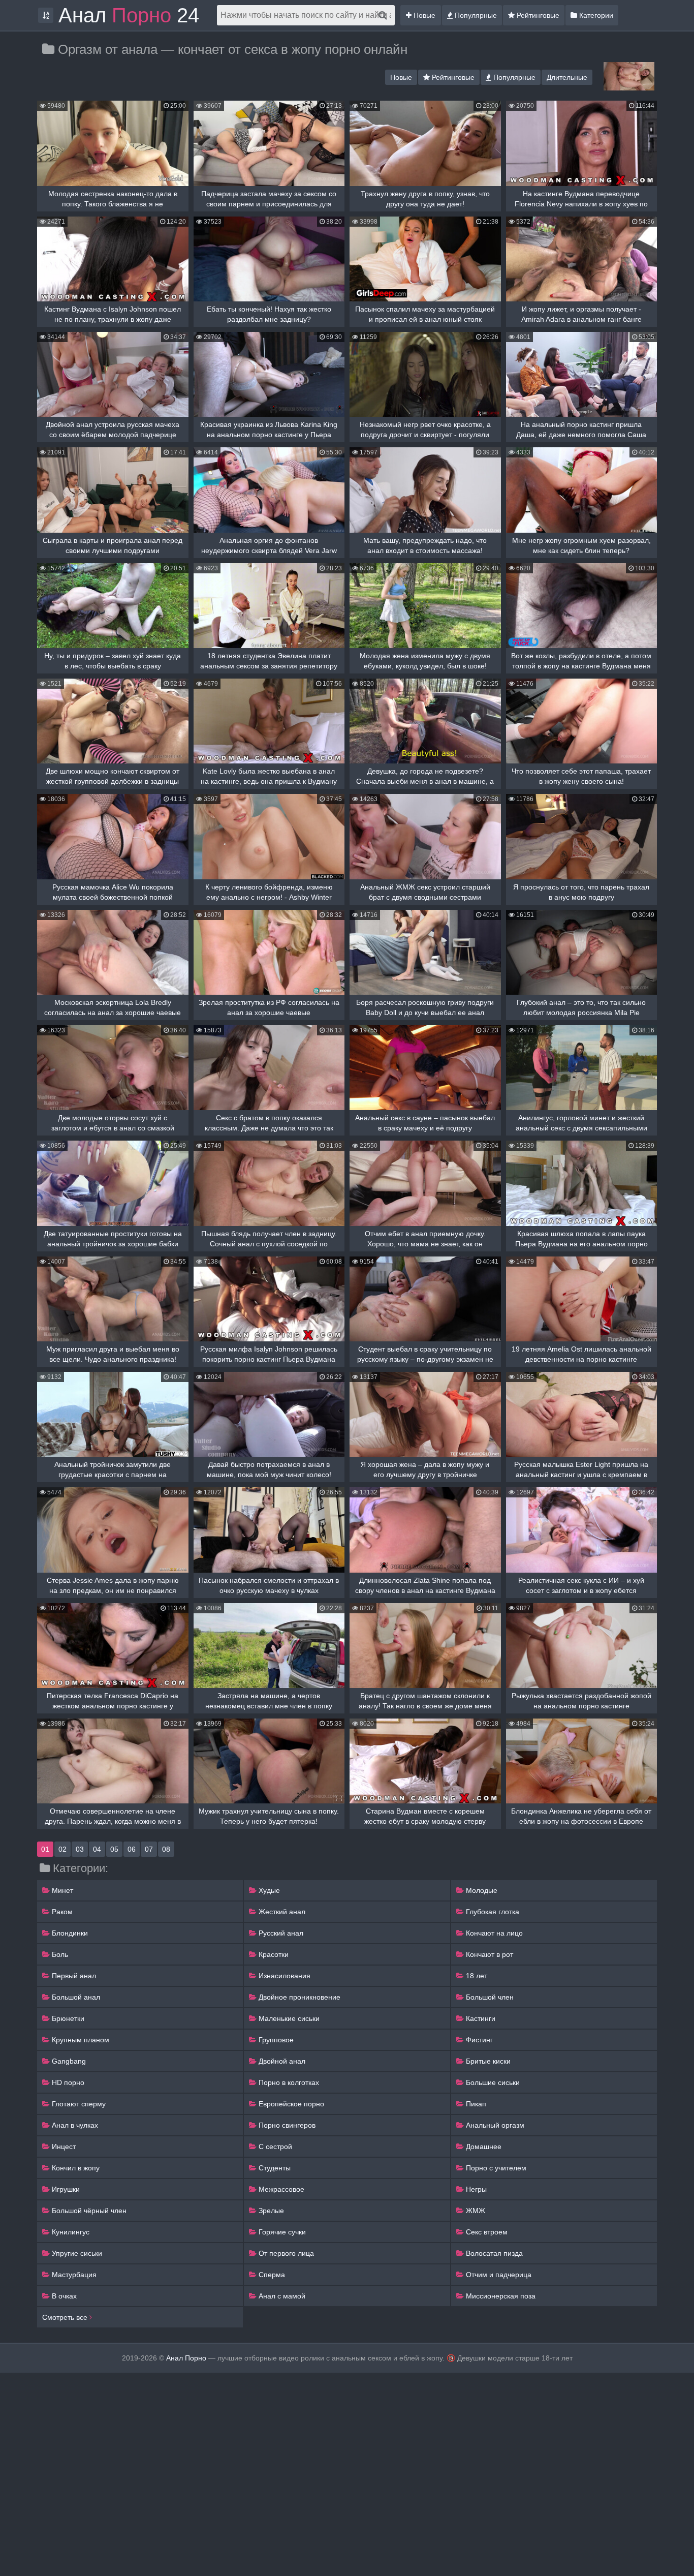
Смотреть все (66, 2317)
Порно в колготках (288, 2082)
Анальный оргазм (494, 2125)
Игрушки (65, 2189)
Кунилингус (70, 2232)
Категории (595, 15)
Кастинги (480, 2018)
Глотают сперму (78, 2104)
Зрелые (270, 2211)
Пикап (475, 2104)
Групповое (275, 2040)
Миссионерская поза (500, 2296)
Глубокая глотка (492, 1912)
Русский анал (280, 1933)
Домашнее (483, 2146)
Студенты (274, 2168)
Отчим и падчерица (498, 2275)
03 (80, 1849)
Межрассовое (280, 2189)
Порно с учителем (495, 2168)
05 (114, 1849)
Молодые (481, 1890)
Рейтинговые (537, 15)
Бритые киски (487, 2061)
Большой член (489, 1997)
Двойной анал (281, 2061)
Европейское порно (290, 2104)
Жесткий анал (281, 1912)
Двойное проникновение (298, 1997)
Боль (59, 1954)
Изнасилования (283, 1976)
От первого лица (285, 2253)
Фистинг (478, 2040)
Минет (61, 1890)
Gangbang (68, 2061)
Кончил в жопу (75, 2168)
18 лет (476, 1976)
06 (132, 1849)
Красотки (273, 1954)
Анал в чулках (74, 2125)
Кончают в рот (488, 1954)
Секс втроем (486, 2232)
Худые (268, 1890)
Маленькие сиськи (288, 2018)
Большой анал (75, 1997)
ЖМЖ (475, 2211)
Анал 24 (129, 15)
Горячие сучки (281, 2232)
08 (166, 1849)
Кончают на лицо (493, 1933)
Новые (423, 15)
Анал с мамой (281, 2296)
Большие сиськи (492, 2082)
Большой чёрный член (88, 2211)
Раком (61, 1912)
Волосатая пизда (493, 2253)
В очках (63, 2296)
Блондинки (69, 1933)
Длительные (567, 77)
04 (97, 1849)
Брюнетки (67, 2018)
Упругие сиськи (76, 2253)
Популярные (475, 15)
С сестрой (274, 2146)
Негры (475, 2189)
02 (62, 1849)
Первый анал (73, 1976)
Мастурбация (73, 2275)
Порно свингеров (286, 2125)
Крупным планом (80, 2040)
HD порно (67, 2082)
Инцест (63, 2146)
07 (149, 1849)
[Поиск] (383, 15)
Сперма (271, 2275)
